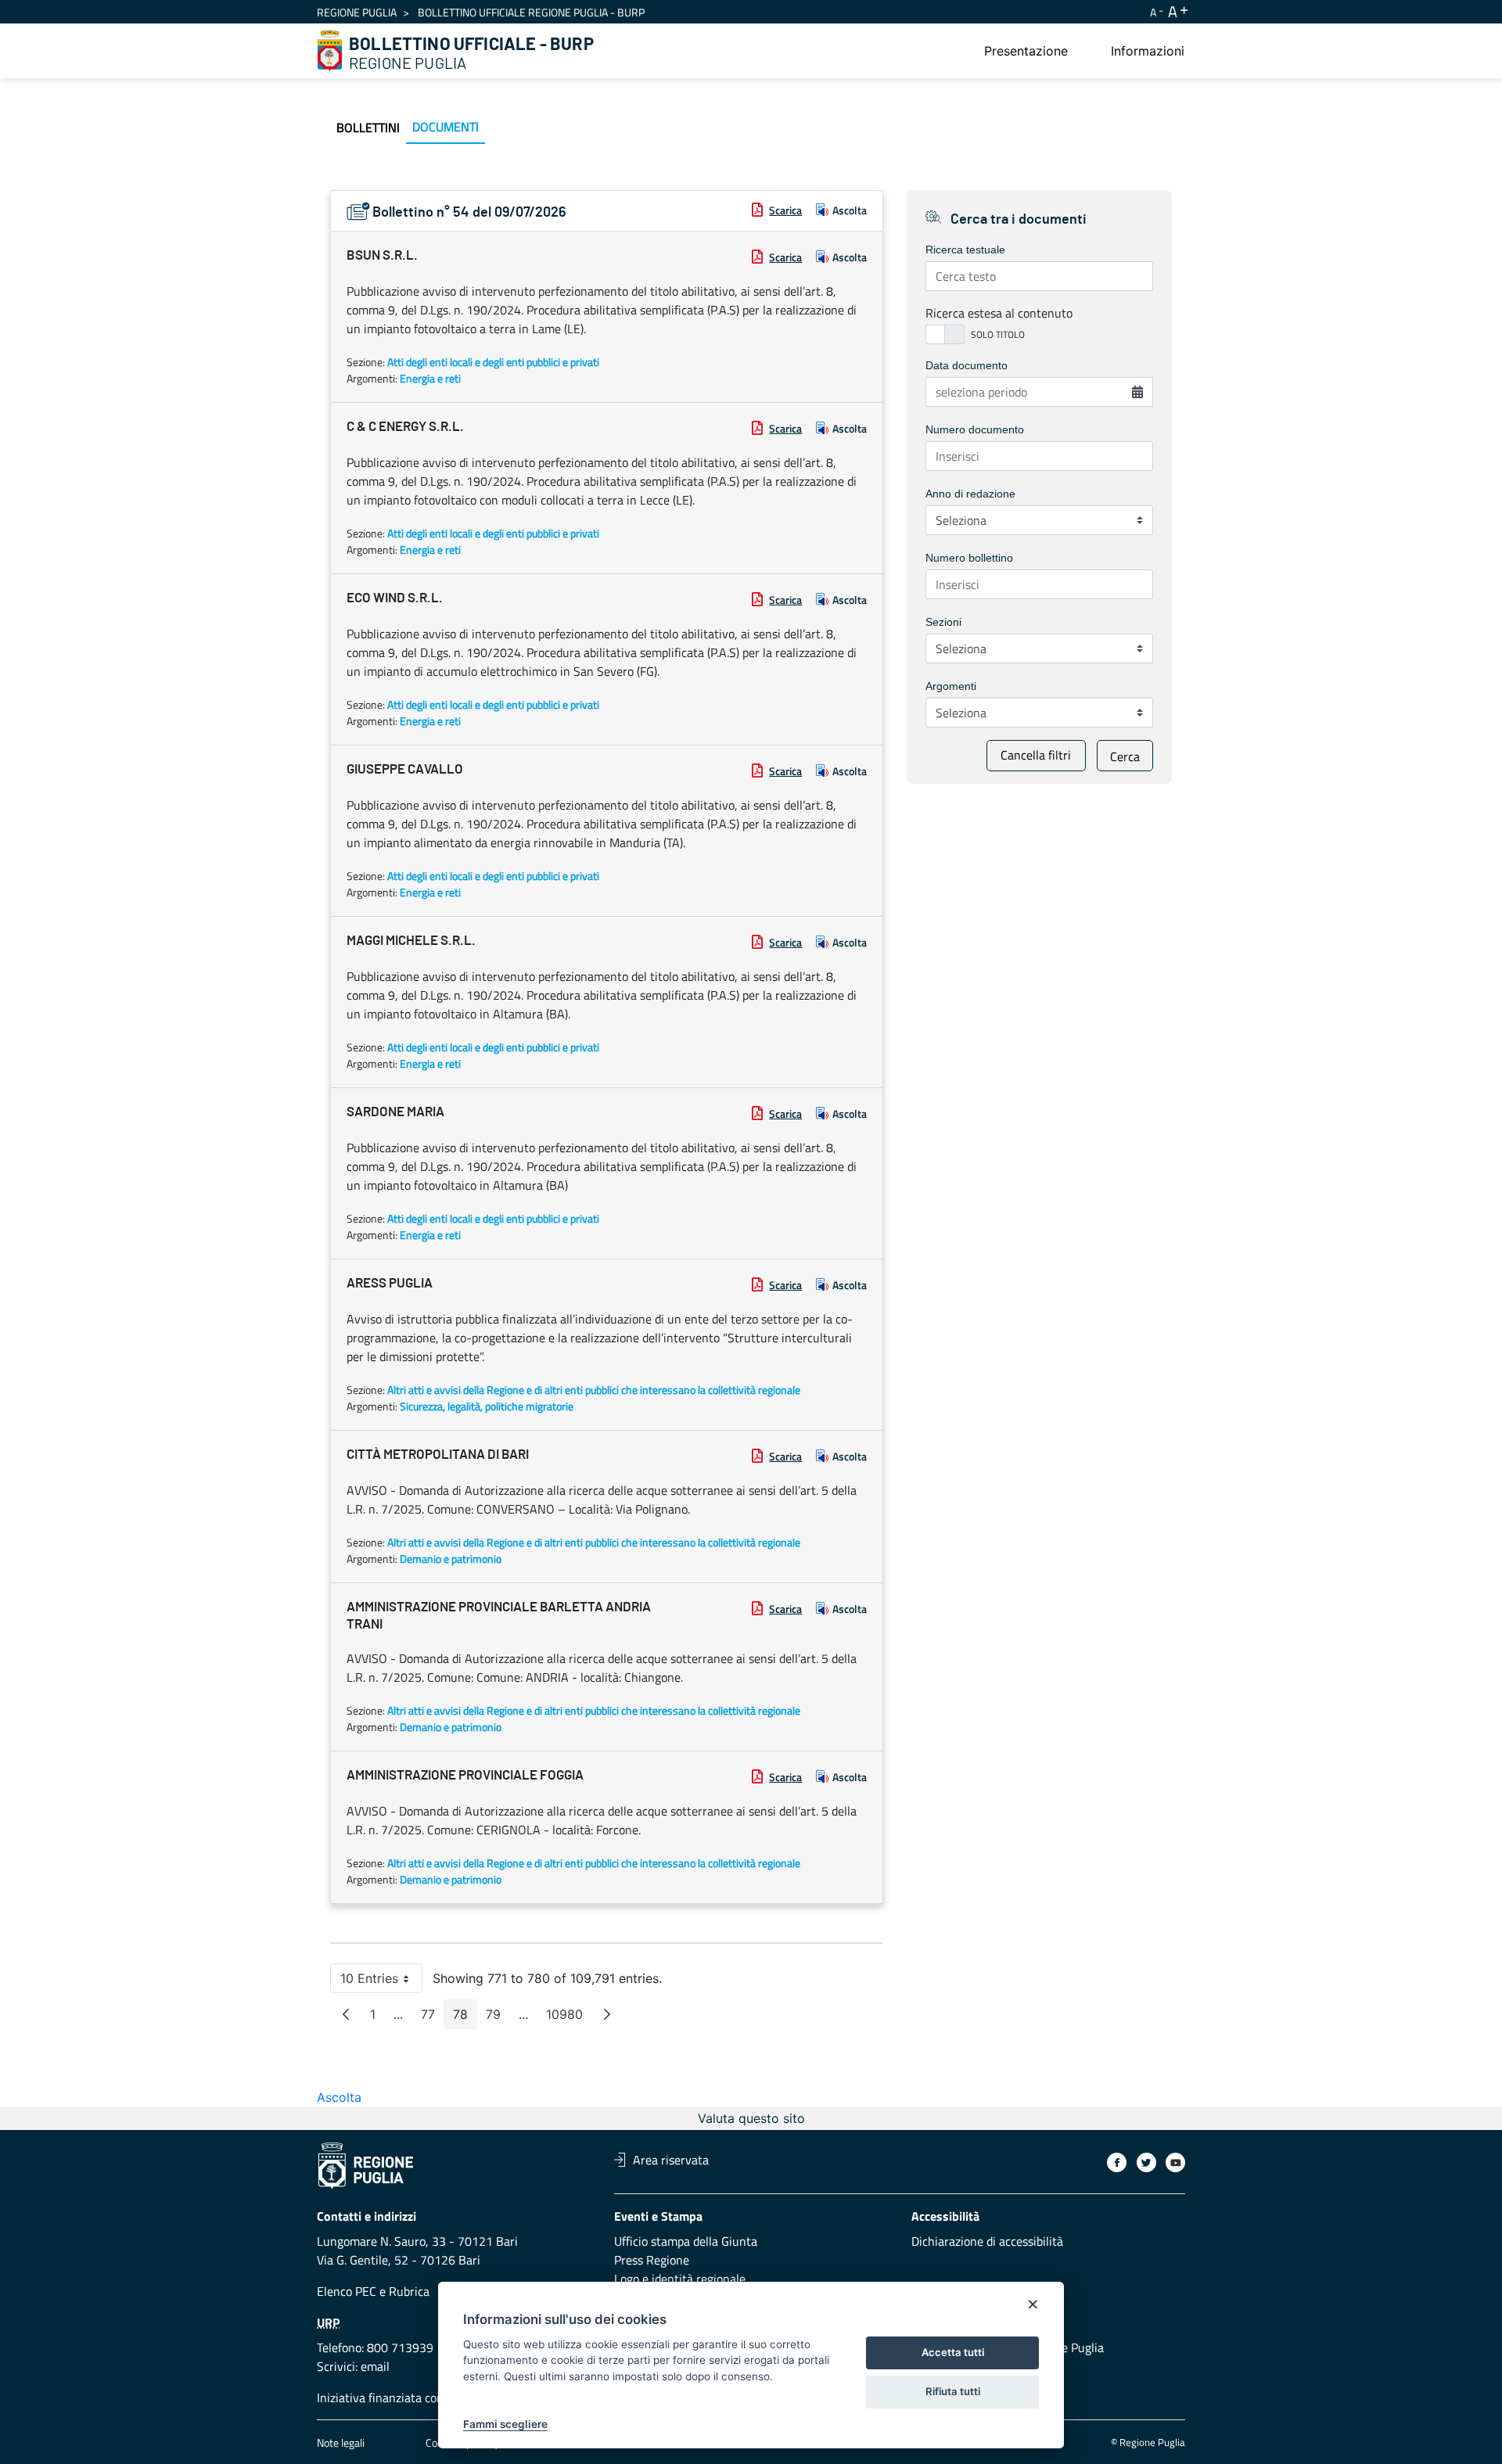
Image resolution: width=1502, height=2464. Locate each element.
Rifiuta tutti (953, 2391)
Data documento (967, 365)
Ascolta (850, 210)
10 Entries (381, 1982)
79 (498, 2018)
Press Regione (652, 2260)
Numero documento (975, 429)
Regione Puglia (357, 12)
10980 (569, 2018)
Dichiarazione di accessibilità (987, 2241)
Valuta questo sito (751, 2118)
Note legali (341, 2442)
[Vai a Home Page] (330, 51)
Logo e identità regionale (680, 2279)
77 (433, 2018)
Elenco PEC (347, 2291)
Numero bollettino (969, 558)
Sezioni (943, 622)
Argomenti (951, 686)
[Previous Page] (346, 2014)
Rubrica (409, 2291)
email (375, 2366)
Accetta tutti (953, 2352)
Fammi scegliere (505, 2424)
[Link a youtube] (1175, 2162)
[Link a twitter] (1146, 2162)
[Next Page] (607, 2014)
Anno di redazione (970, 494)
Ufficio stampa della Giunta (686, 2241)
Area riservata (671, 2160)
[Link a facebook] (1117, 2162)
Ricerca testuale (965, 250)
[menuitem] (1026, 51)
